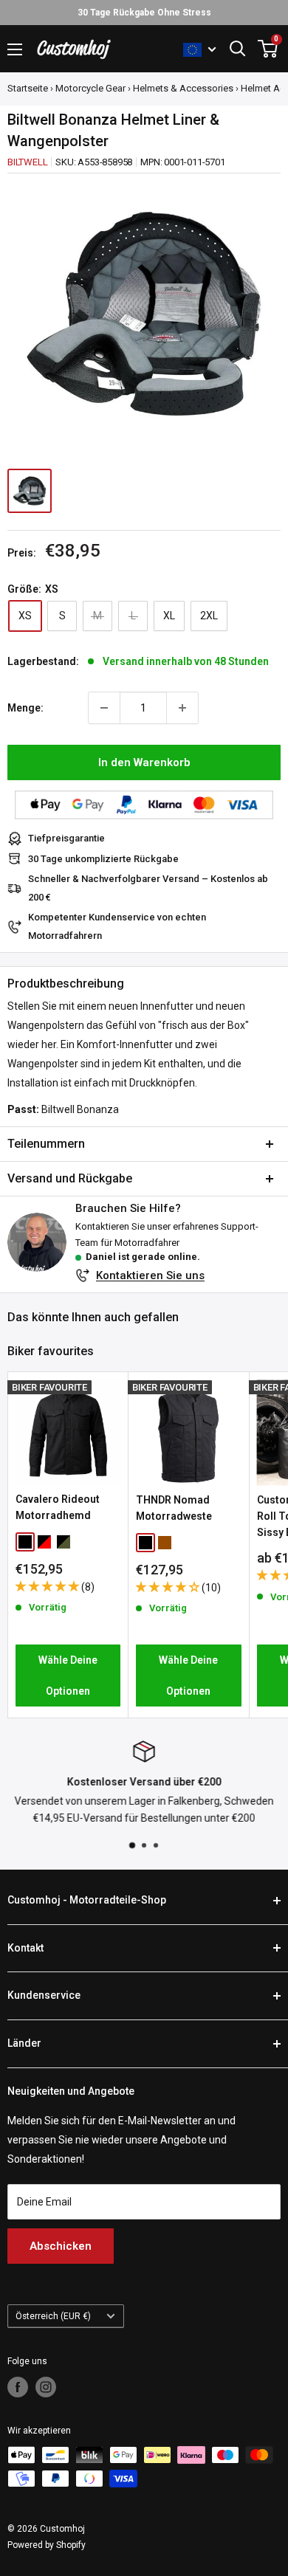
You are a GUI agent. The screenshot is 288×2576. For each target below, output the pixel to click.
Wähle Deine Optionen (68, 1676)
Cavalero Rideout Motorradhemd (58, 1507)
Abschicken (61, 2246)
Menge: (25, 708)
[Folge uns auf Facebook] (18, 2387)
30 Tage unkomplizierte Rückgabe (103, 859)
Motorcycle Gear (90, 88)
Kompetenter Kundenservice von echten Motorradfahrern (117, 926)
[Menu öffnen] (15, 49)
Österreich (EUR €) (53, 2316)
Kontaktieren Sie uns (150, 1275)
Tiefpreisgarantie (66, 838)
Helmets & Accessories (183, 88)
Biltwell (27, 162)
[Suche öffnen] (238, 49)
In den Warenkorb (144, 762)
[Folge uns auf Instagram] (46, 2387)
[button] (48, 1586)
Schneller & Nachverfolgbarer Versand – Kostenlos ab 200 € (148, 888)
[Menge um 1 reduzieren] (104, 708)
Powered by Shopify (47, 2545)
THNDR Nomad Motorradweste (174, 1508)
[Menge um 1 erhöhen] (182, 708)
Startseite (28, 88)
